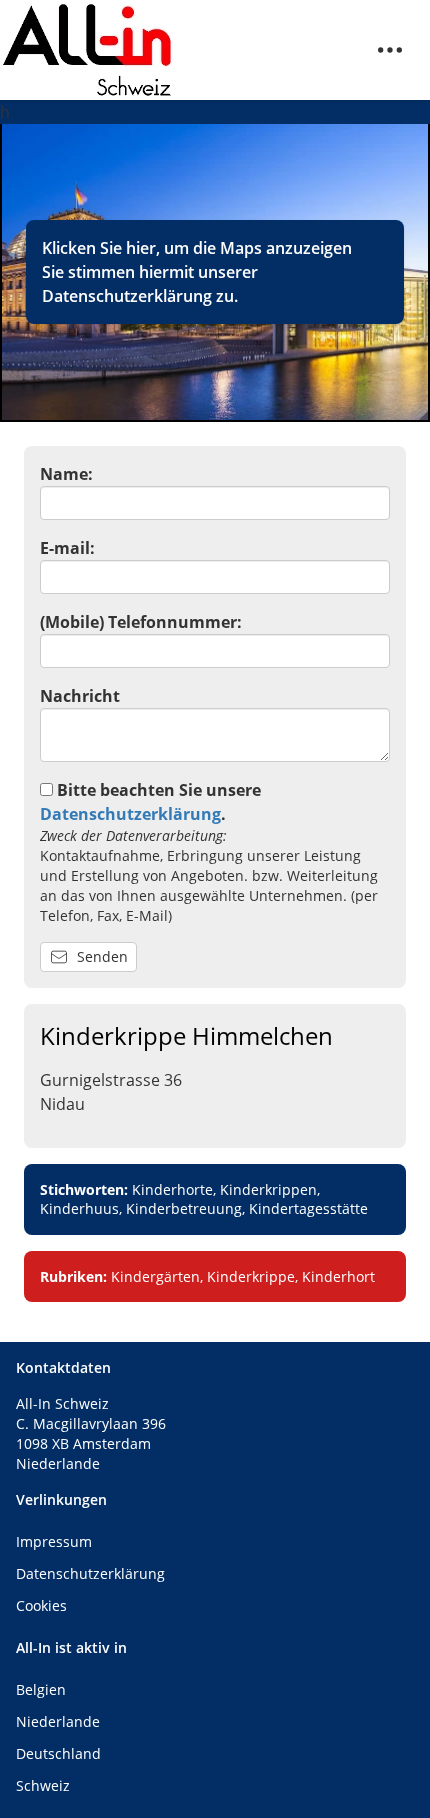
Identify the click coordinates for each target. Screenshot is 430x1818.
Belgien (41, 1689)
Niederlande (58, 1721)
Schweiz (43, 1785)
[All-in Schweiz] (87, 50)
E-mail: (67, 548)
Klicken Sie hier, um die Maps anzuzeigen (197, 248)
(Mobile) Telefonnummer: (141, 622)
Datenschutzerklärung (127, 296)
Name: (66, 474)
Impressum (54, 1541)
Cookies (41, 1605)
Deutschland (58, 1753)
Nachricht (80, 696)
